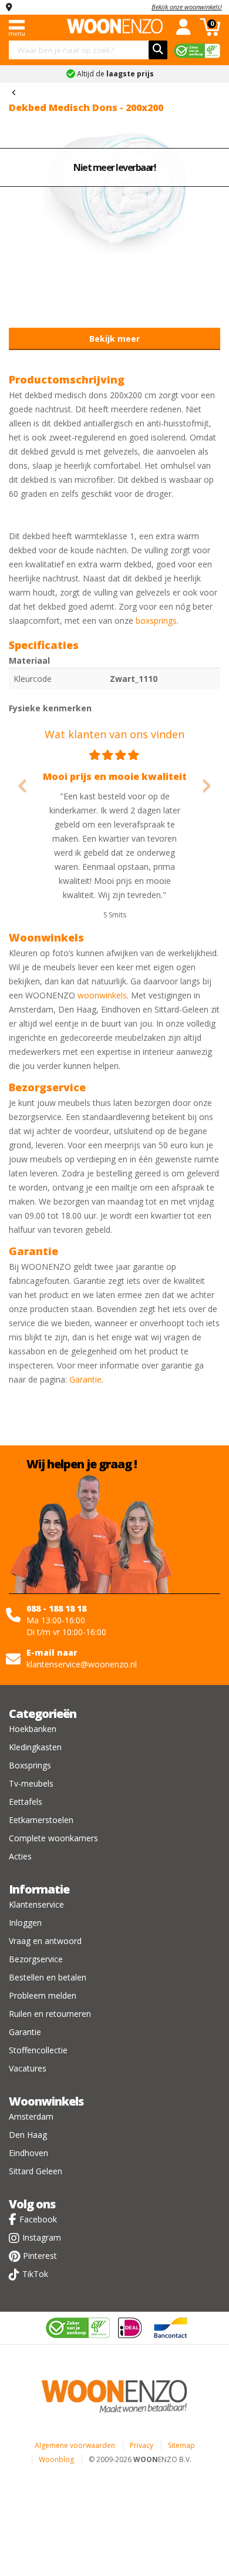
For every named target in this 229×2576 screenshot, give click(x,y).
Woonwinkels (46, 2101)
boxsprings (156, 621)
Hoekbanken (33, 1729)
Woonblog (56, 2459)
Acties (20, 1856)
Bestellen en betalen (48, 1977)
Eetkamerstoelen (41, 1820)
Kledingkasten (35, 1747)
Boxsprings (30, 1765)
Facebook (38, 2219)
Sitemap (181, 2445)
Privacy (142, 2445)
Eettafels (26, 1802)
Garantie (85, 1379)
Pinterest (40, 2256)
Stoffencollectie (38, 2050)
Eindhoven (28, 2153)
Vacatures (28, 2068)
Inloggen (25, 1923)
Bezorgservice (36, 1959)
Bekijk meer (114, 339)
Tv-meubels (31, 1783)
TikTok (35, 2274)
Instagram (42, 2237)
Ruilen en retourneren (50, 2014)
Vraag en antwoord (45, 1941)
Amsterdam (31, 2116)
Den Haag (28, 2135)
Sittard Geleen (36, 2171)
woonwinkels (102, 995)
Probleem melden (43, 1995)
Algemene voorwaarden (75, 2445)
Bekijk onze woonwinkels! (187, 7)
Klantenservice (36, 1904)
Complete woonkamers (53, 1838)
